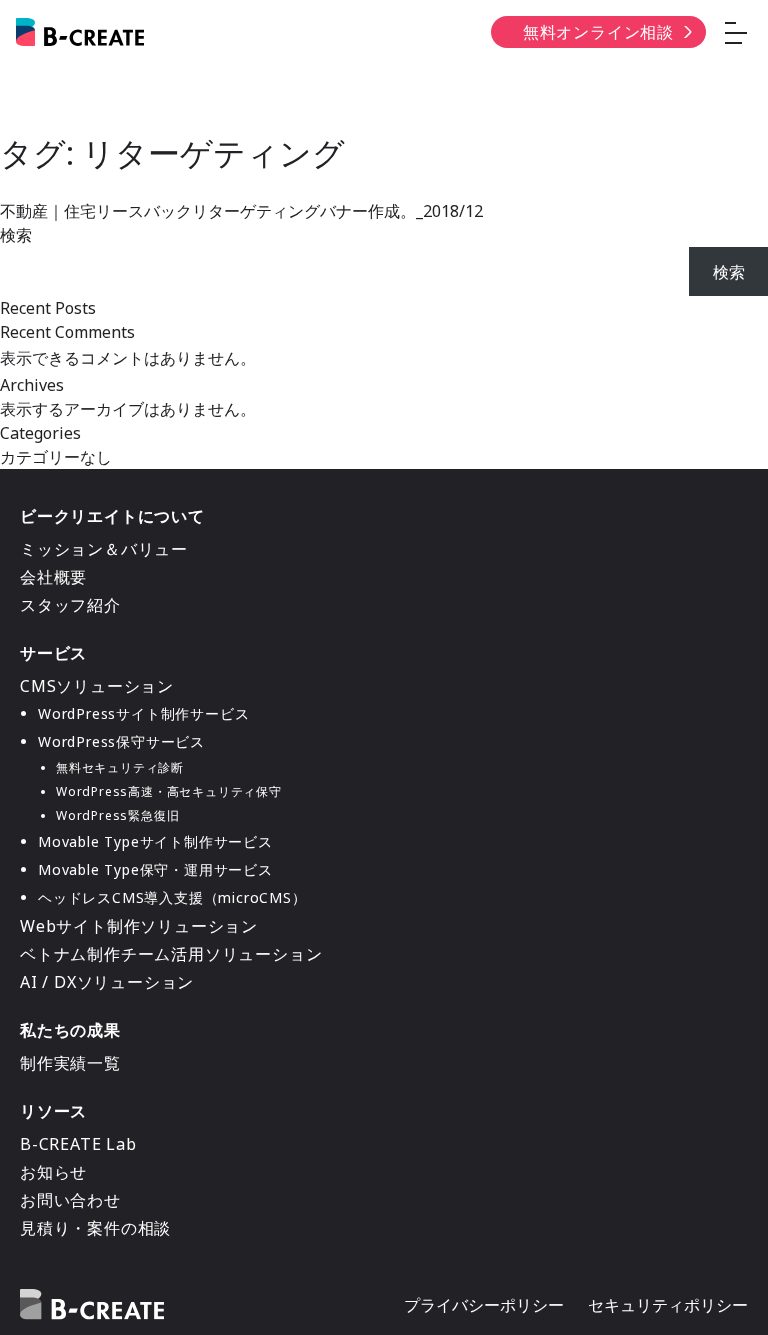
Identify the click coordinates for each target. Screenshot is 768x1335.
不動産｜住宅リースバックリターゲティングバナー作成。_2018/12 (241, 211)
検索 (16, 235)
